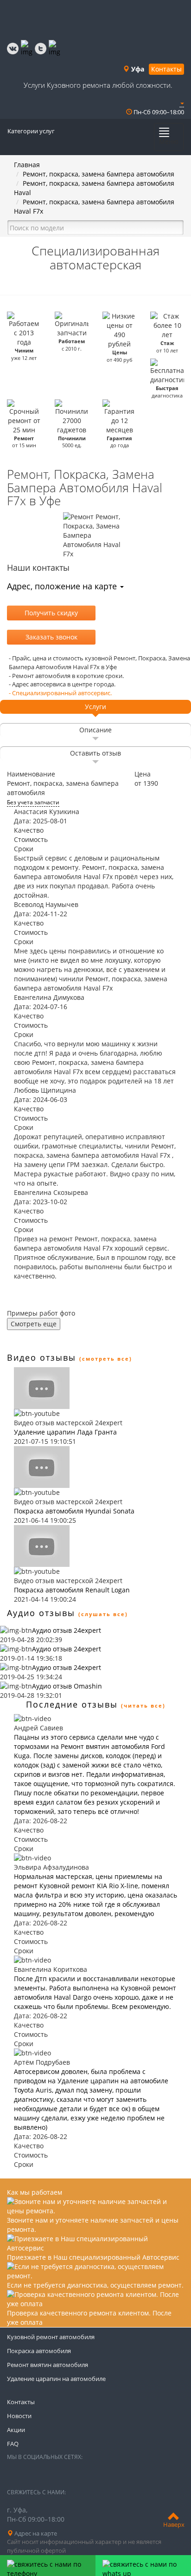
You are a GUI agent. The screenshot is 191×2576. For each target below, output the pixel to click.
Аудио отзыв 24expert (67, 1630)
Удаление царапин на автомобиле (56, 2379)
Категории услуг (31, 131)
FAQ (13, 2444)
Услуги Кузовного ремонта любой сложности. (98, 85)
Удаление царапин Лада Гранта (65, 1432)
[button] (182, 103)
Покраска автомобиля (39, 2351)
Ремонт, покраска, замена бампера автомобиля (99, 174)
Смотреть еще (34, 1324)
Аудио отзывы (41, 1613)
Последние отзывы (72, 1704)
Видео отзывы (41, 1357)
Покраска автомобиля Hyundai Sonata (74, 1511)
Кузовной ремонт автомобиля (51, 2337)
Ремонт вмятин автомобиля (48, 2365)
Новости (19, 2416)
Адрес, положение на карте (63, 586)
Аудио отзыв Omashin (67, 1686)
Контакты (166, 69)
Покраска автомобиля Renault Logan (72, 1590)
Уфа (137, 69)
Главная (27, 165)
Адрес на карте (35, 2533)
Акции (16, 2430)
